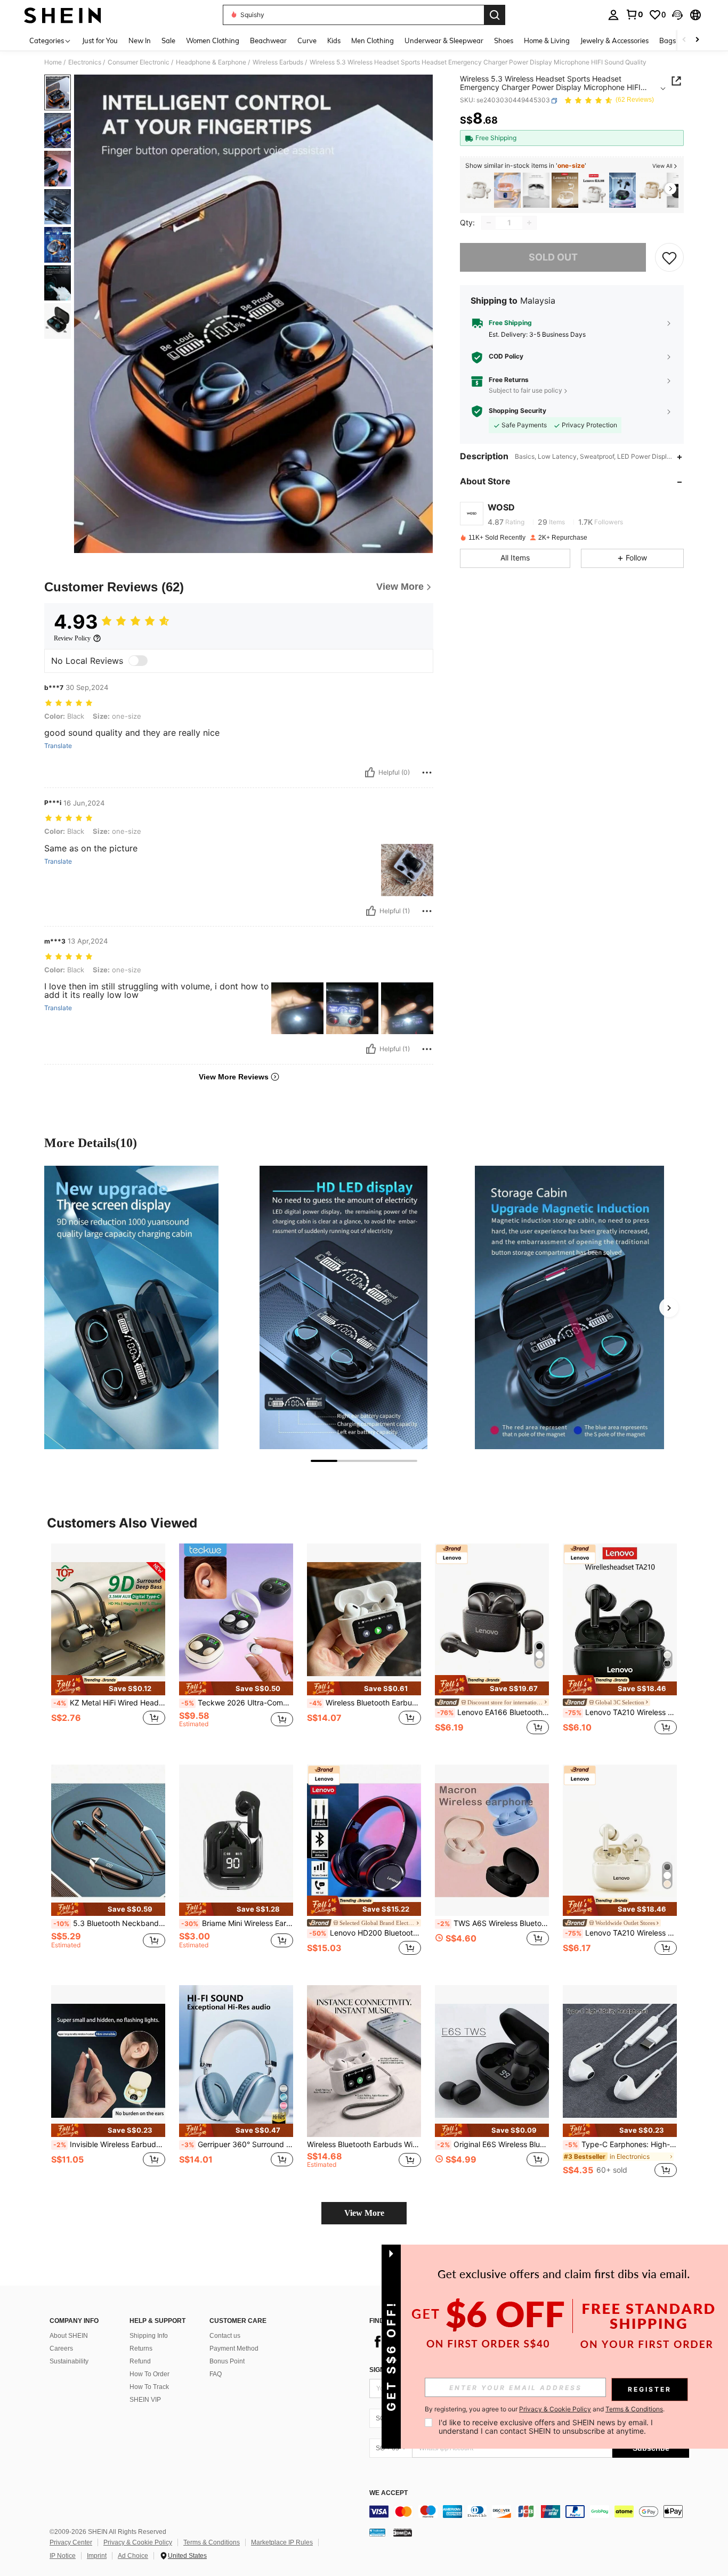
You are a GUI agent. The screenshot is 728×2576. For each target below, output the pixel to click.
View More (364, 2213)
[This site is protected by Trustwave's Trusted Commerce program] (377, 2532)
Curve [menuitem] (307, 40)
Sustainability (69, 2361)
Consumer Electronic (139, 62)
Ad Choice (133, 2556)
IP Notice (63, 2556)
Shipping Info (149, 2336)
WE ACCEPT (389, 2493)
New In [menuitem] (140, 40)
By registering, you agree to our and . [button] (545, 2409)
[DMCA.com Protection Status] (403, 2532)
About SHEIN (69, 2336)
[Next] (669, 1307)
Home (53, 62)
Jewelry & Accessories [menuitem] (614, 40)
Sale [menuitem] (168, 40)
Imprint (97, 2556)
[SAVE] (669, 257)
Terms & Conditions (212, 2542)
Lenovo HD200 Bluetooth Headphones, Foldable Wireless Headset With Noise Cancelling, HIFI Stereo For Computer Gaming (365, 1933)
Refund (140, 2361)
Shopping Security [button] (517, 411)
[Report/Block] (427, 773)
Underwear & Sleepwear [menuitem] (444, 40)
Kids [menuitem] (334, 40)
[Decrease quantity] (489, 223)
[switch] (138, 661)
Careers (61, 2349)
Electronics (85, 62)
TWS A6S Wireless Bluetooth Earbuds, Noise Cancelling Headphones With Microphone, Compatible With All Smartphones (493, 1923)
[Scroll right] (697, 40)
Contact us (225, 2336)
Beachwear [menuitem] (268, 40)
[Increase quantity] (529, 223)
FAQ (216, 2374)
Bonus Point (227, 2361)
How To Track (149, 2387)
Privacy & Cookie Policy (138, 2542)
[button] (677, 15)
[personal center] (613, 15)
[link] (634, 14)
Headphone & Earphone (211, 62)
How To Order (149, 2374)
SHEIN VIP (145, 2400)
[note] (108, 1685)
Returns (141, 2349)
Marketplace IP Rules (282, 2542)
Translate (58, 746)
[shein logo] (63, 15)
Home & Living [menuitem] (547, 40)
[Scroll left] (684, 40)
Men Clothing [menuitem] (373, 40)
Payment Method (234, 2349)
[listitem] (479, 190)
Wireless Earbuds (278, 62)
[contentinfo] (529, 2512)
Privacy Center (71, 2542)
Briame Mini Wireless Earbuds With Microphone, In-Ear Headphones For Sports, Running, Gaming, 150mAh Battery (237, 1923)
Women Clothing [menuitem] (213, 40)
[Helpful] (370, 773)
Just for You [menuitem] (100, 40)
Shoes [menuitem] (504, 40)
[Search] (495, 15)
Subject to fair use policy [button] (525, 390)
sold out (553, 258)
